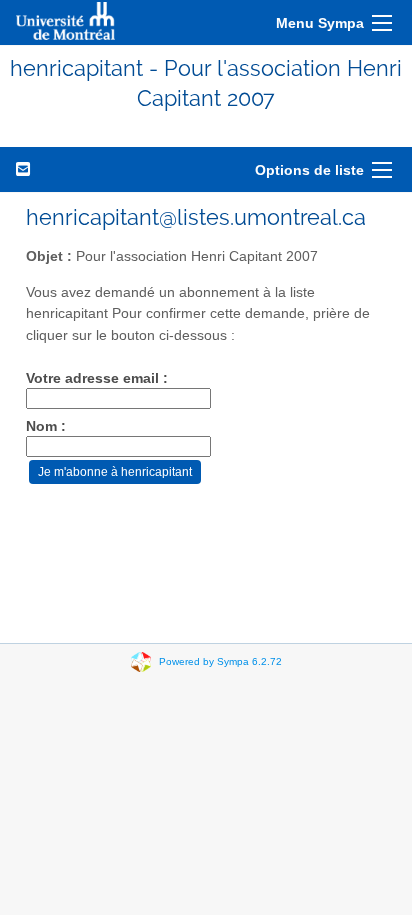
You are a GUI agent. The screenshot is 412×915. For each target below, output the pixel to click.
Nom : (46, 426)
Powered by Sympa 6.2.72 (220, 660)
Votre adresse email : (97, 378)
